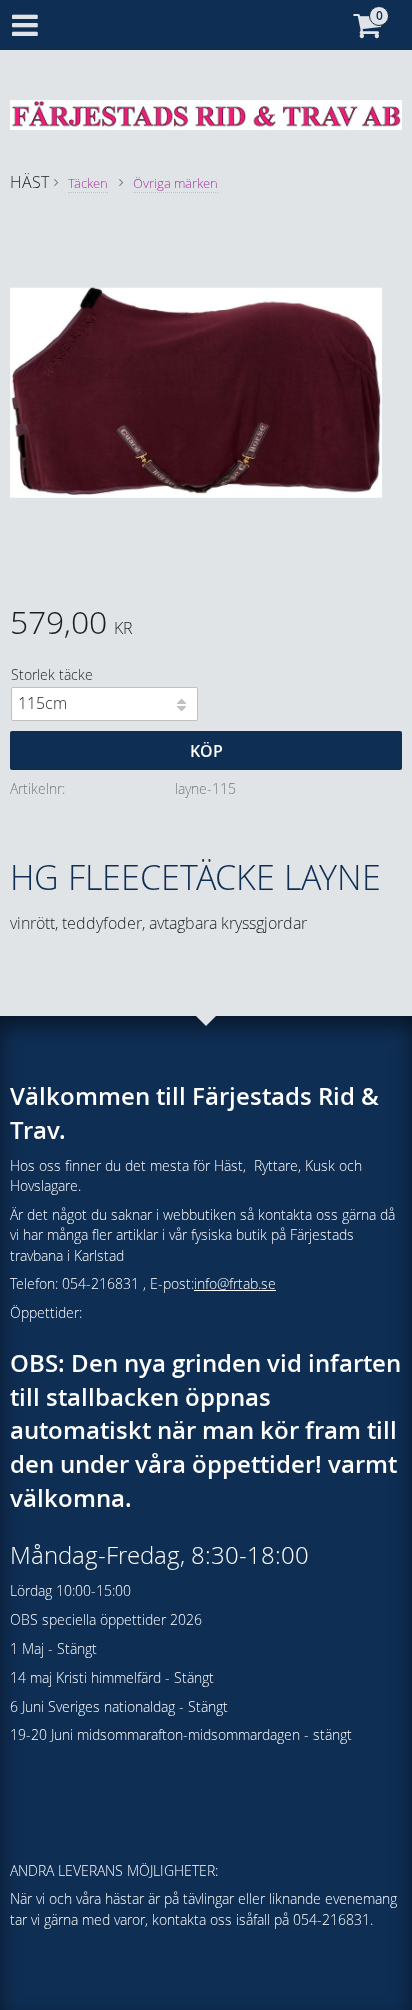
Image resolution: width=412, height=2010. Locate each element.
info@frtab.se (235, 1283)
